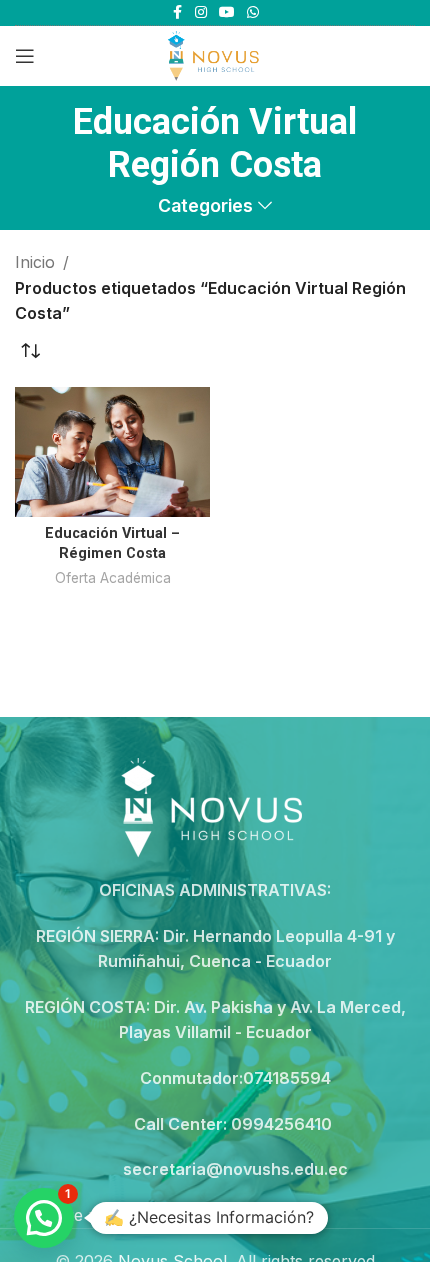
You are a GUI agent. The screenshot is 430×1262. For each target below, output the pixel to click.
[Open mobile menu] (25, 56)
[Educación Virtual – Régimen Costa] (112, 452)
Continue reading (79, 1215)
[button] (44, 1218)
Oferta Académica (113, 578)
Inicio (35, 262)
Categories (205, 206)
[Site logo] (214, 54)
